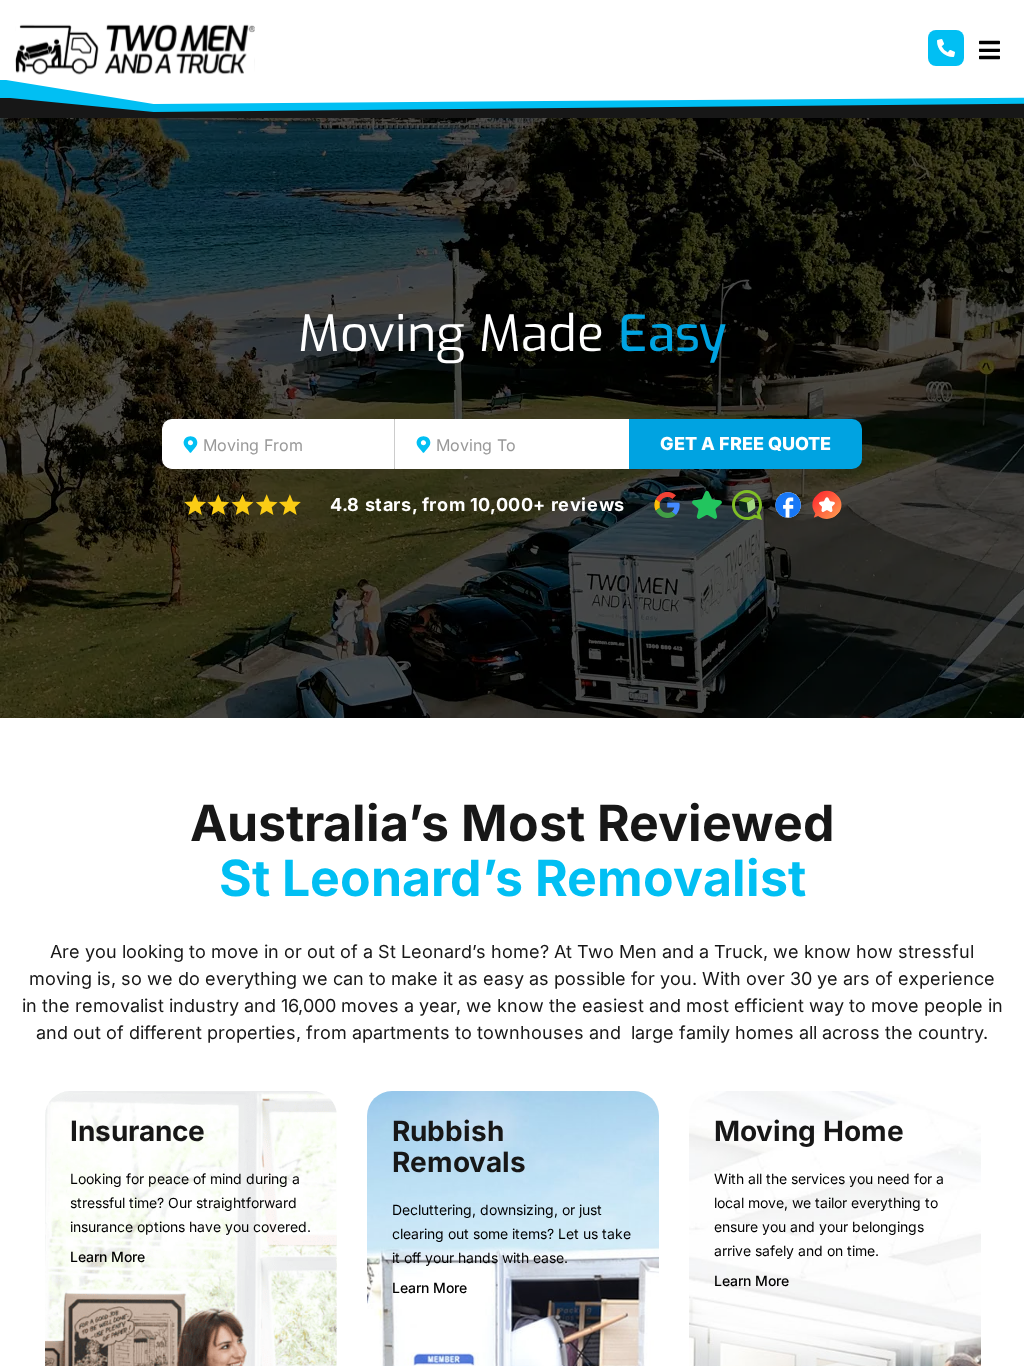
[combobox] (278, 444)
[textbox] (296, 445)
